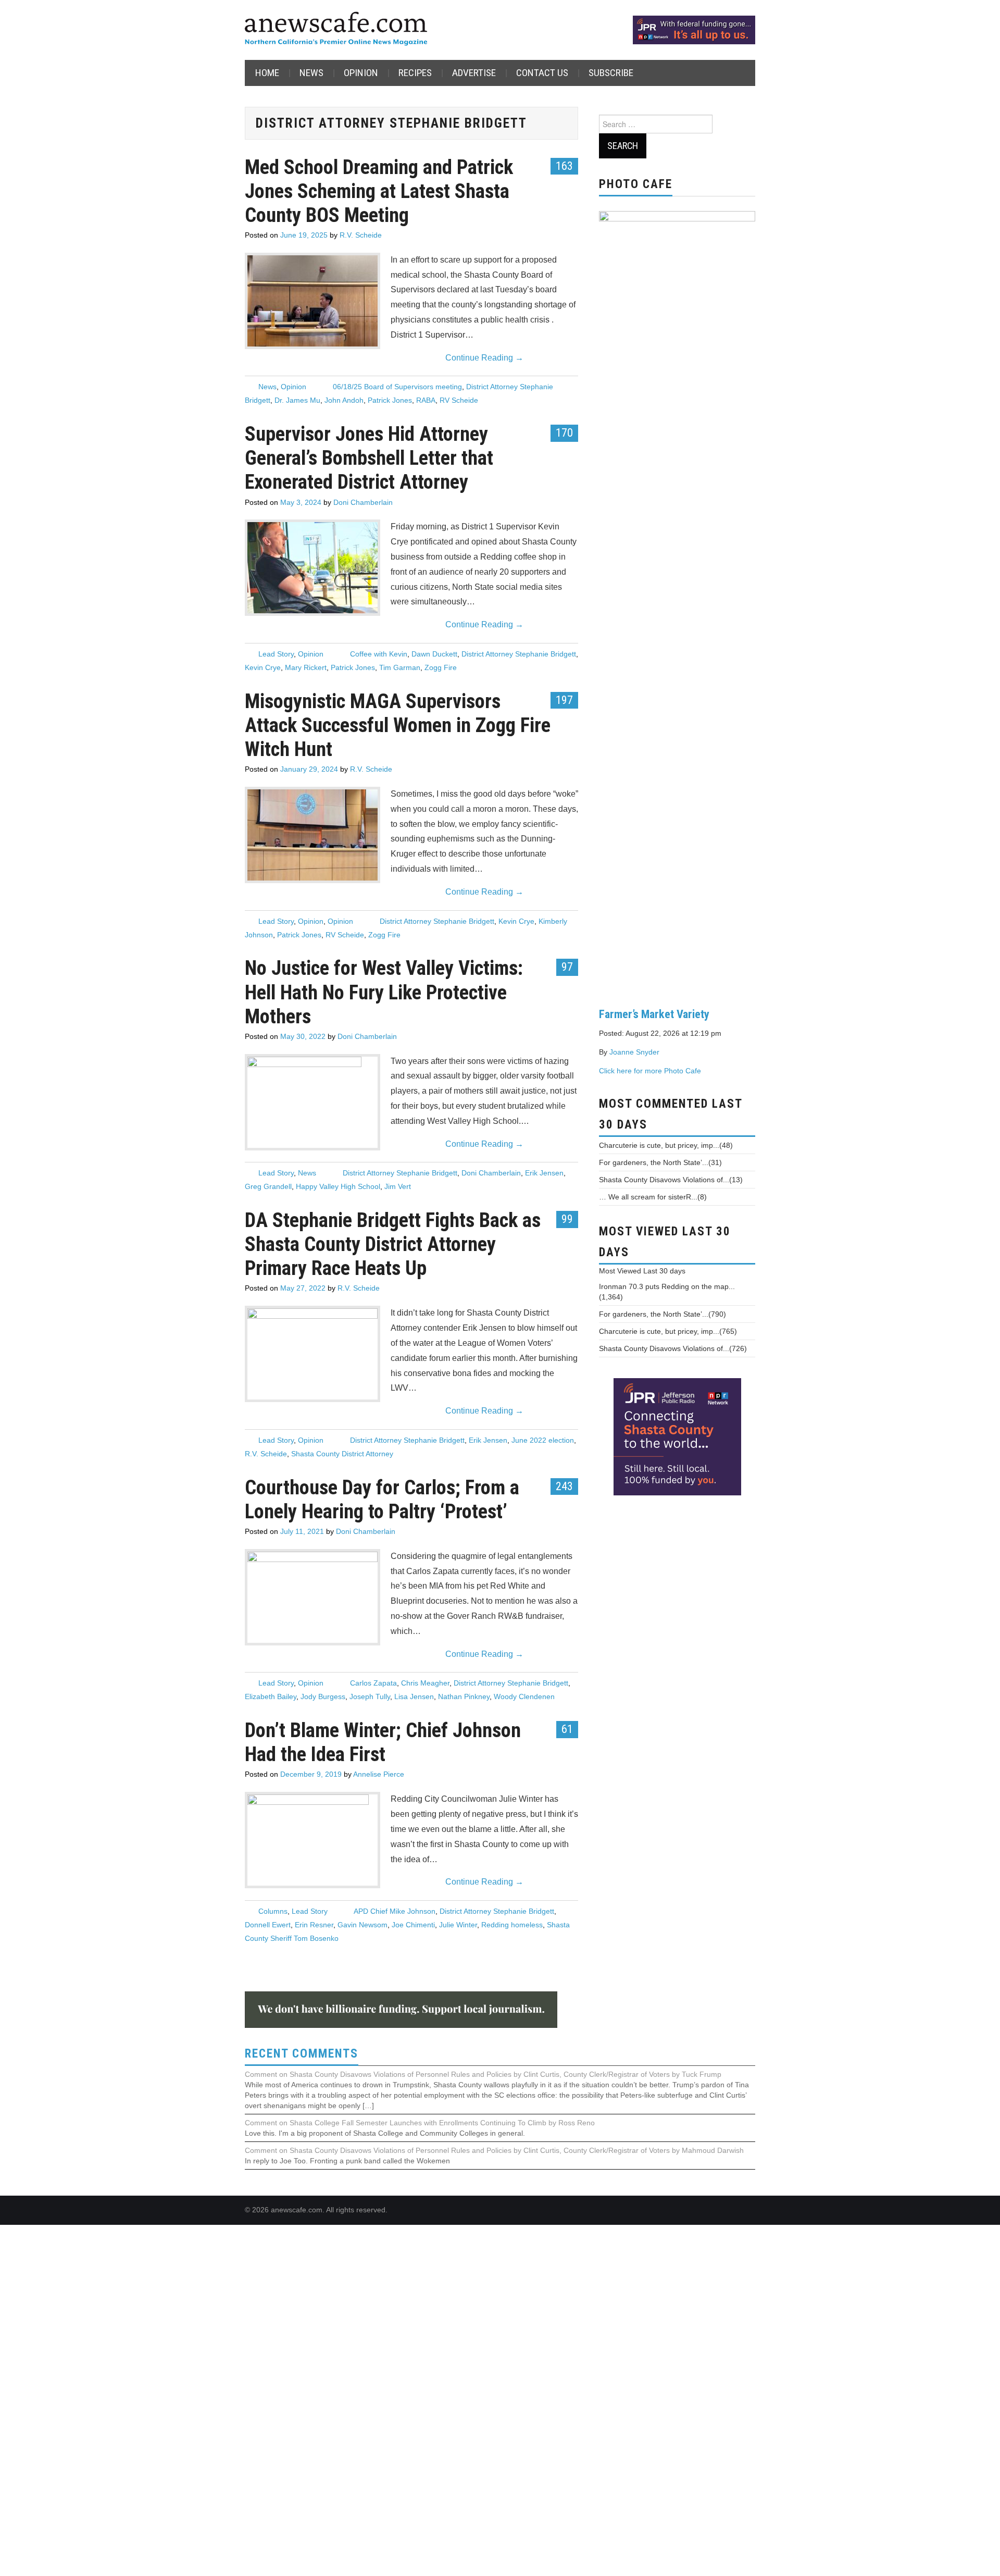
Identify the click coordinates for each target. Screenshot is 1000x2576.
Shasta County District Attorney (342, 1454)
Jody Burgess (323, 1696)
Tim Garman (400, 667)
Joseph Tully (370, 1696)
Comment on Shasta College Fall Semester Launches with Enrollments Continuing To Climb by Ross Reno (420, 2123)
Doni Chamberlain (363, 502)
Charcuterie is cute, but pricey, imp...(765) (668, 1331)
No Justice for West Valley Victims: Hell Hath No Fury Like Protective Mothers (384, 992)
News (311, 73)
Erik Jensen (544, 1173)
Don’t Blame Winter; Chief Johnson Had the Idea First (383, 1742)
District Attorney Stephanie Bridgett (519, 654)
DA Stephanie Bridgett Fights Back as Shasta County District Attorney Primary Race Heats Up (393, 1244)
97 (567, 967)
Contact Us (542, 73)
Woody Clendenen (524, 1696)
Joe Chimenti (413, 1925)
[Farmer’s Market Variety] (677, 601)
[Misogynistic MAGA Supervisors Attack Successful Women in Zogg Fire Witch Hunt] (312, 835)
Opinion (361, 73)
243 (564, 1486)
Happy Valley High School (338, 1186)
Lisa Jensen (414, 1696)
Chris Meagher (425, 1683)
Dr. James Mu (297, 400)
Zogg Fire (441, 667)
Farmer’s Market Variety (654, 1014)
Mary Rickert (306, 667)
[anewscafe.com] (336, 29)
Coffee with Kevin (379, 654)
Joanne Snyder (634, 1052)
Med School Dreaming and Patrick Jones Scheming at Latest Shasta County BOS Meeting (379, 191)
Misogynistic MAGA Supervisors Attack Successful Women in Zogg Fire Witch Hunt (398, 725)
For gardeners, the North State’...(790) (662, 1314)
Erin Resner (314, 1925)
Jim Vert (398, 1186)
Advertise (474, 73)
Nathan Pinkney (464, 1696)
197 (564, 700)
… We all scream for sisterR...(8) (653, 1197)
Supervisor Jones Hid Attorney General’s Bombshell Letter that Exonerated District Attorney (369, 458)
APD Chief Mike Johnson (395, 1911)
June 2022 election (543, 1440)
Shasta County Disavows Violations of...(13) (671, 1180)
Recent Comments (302, 2054)
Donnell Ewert (268, 1925)
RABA (426, 400)
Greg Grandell (268, 1186)
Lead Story (276, 654)
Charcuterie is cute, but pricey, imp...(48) (666, 1145)
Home (267, 73)
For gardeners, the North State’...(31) (660, 1162)
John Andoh (344, 400)
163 (564, 166)
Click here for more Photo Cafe (650, 1071)
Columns (273, 1911)
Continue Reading (484, 358)
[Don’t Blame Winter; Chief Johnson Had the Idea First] (312, 2185)
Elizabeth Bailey (271, 1696)
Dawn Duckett (434, 654)
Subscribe (611, 73)
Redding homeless (512, 1925)
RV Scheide (459, 400)
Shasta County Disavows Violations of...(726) (673, 1348)
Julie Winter (458, 1925)
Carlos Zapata (373, 1683)
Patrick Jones (390, 400)
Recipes (415, 73)
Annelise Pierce (379, 1774)
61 (567, 1729)
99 (567, 1219)
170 (564, 432)
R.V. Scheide (361, 235)
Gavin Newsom (362, 1925)
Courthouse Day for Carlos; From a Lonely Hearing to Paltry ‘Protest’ (382, 1499)
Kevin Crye (263, 667)
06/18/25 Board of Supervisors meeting (397, 387)
